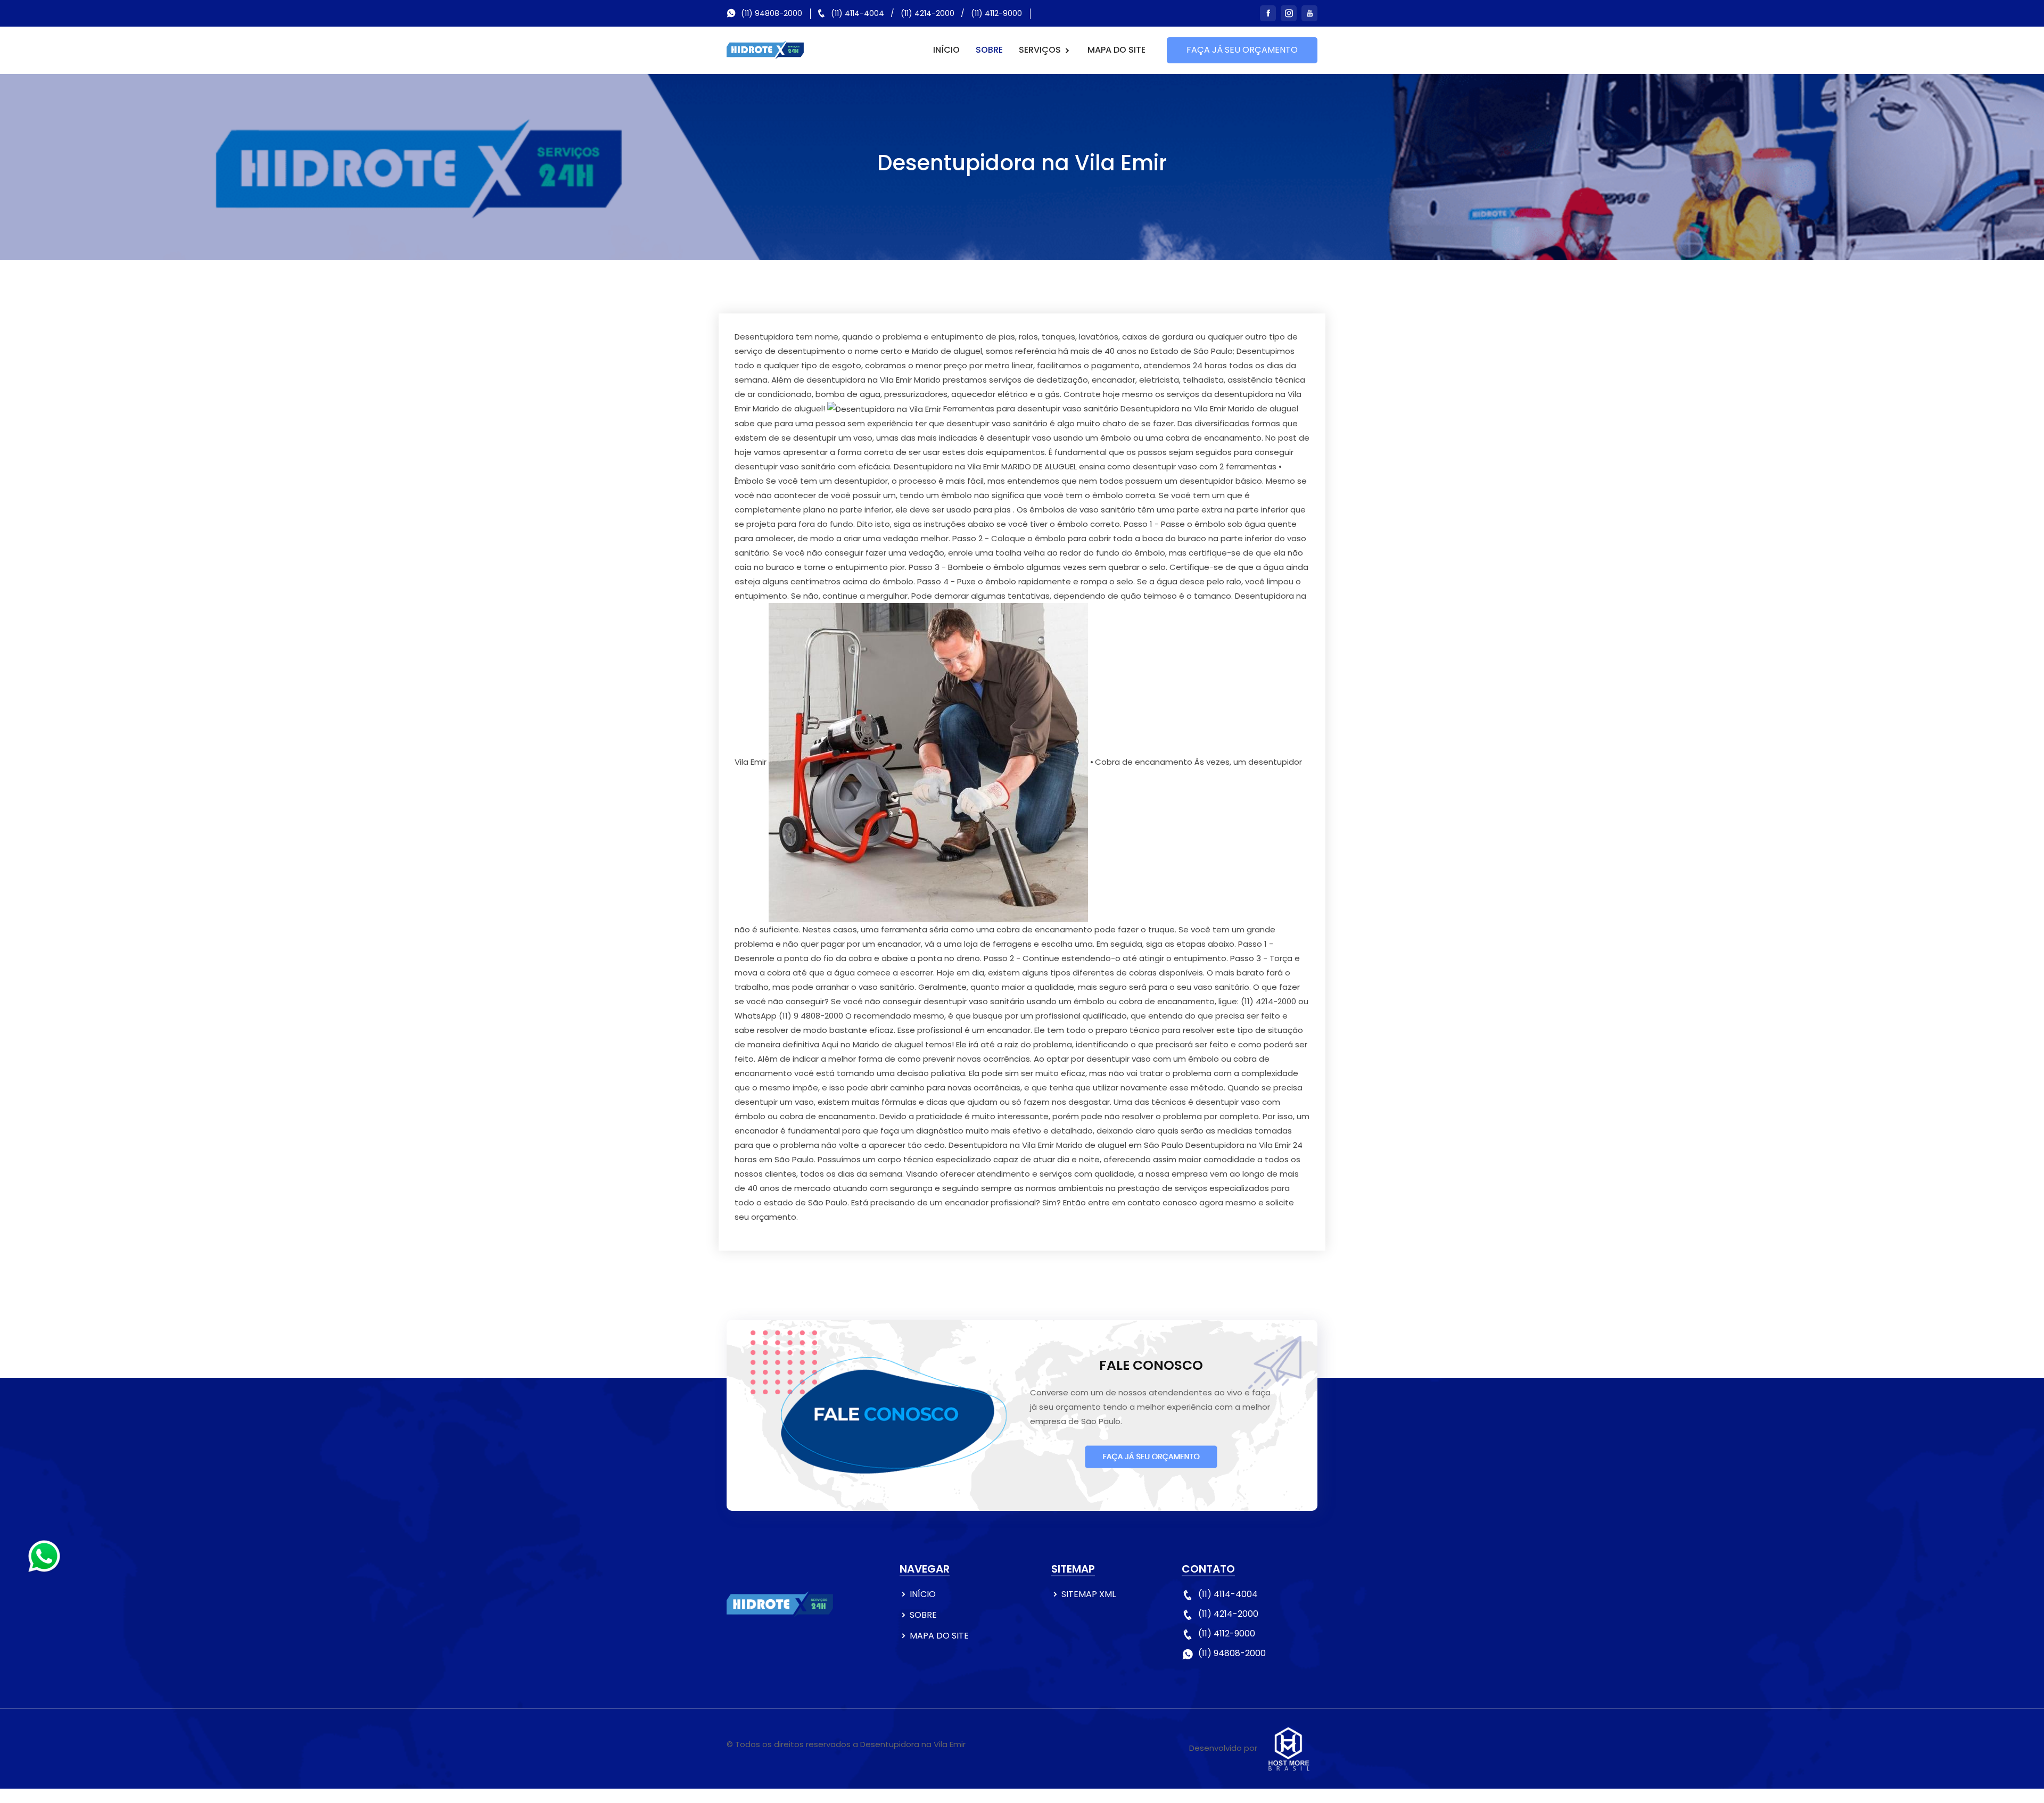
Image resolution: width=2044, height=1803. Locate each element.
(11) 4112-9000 (996, 13)
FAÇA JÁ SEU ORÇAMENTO (1242, 50)
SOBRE (989, 50)
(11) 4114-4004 (858, 13)
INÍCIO (946, 50)
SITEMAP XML (1089, 1594)
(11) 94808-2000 (772, 13)
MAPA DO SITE (1116, 50)
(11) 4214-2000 (928, 13)
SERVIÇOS (1041, 50)
